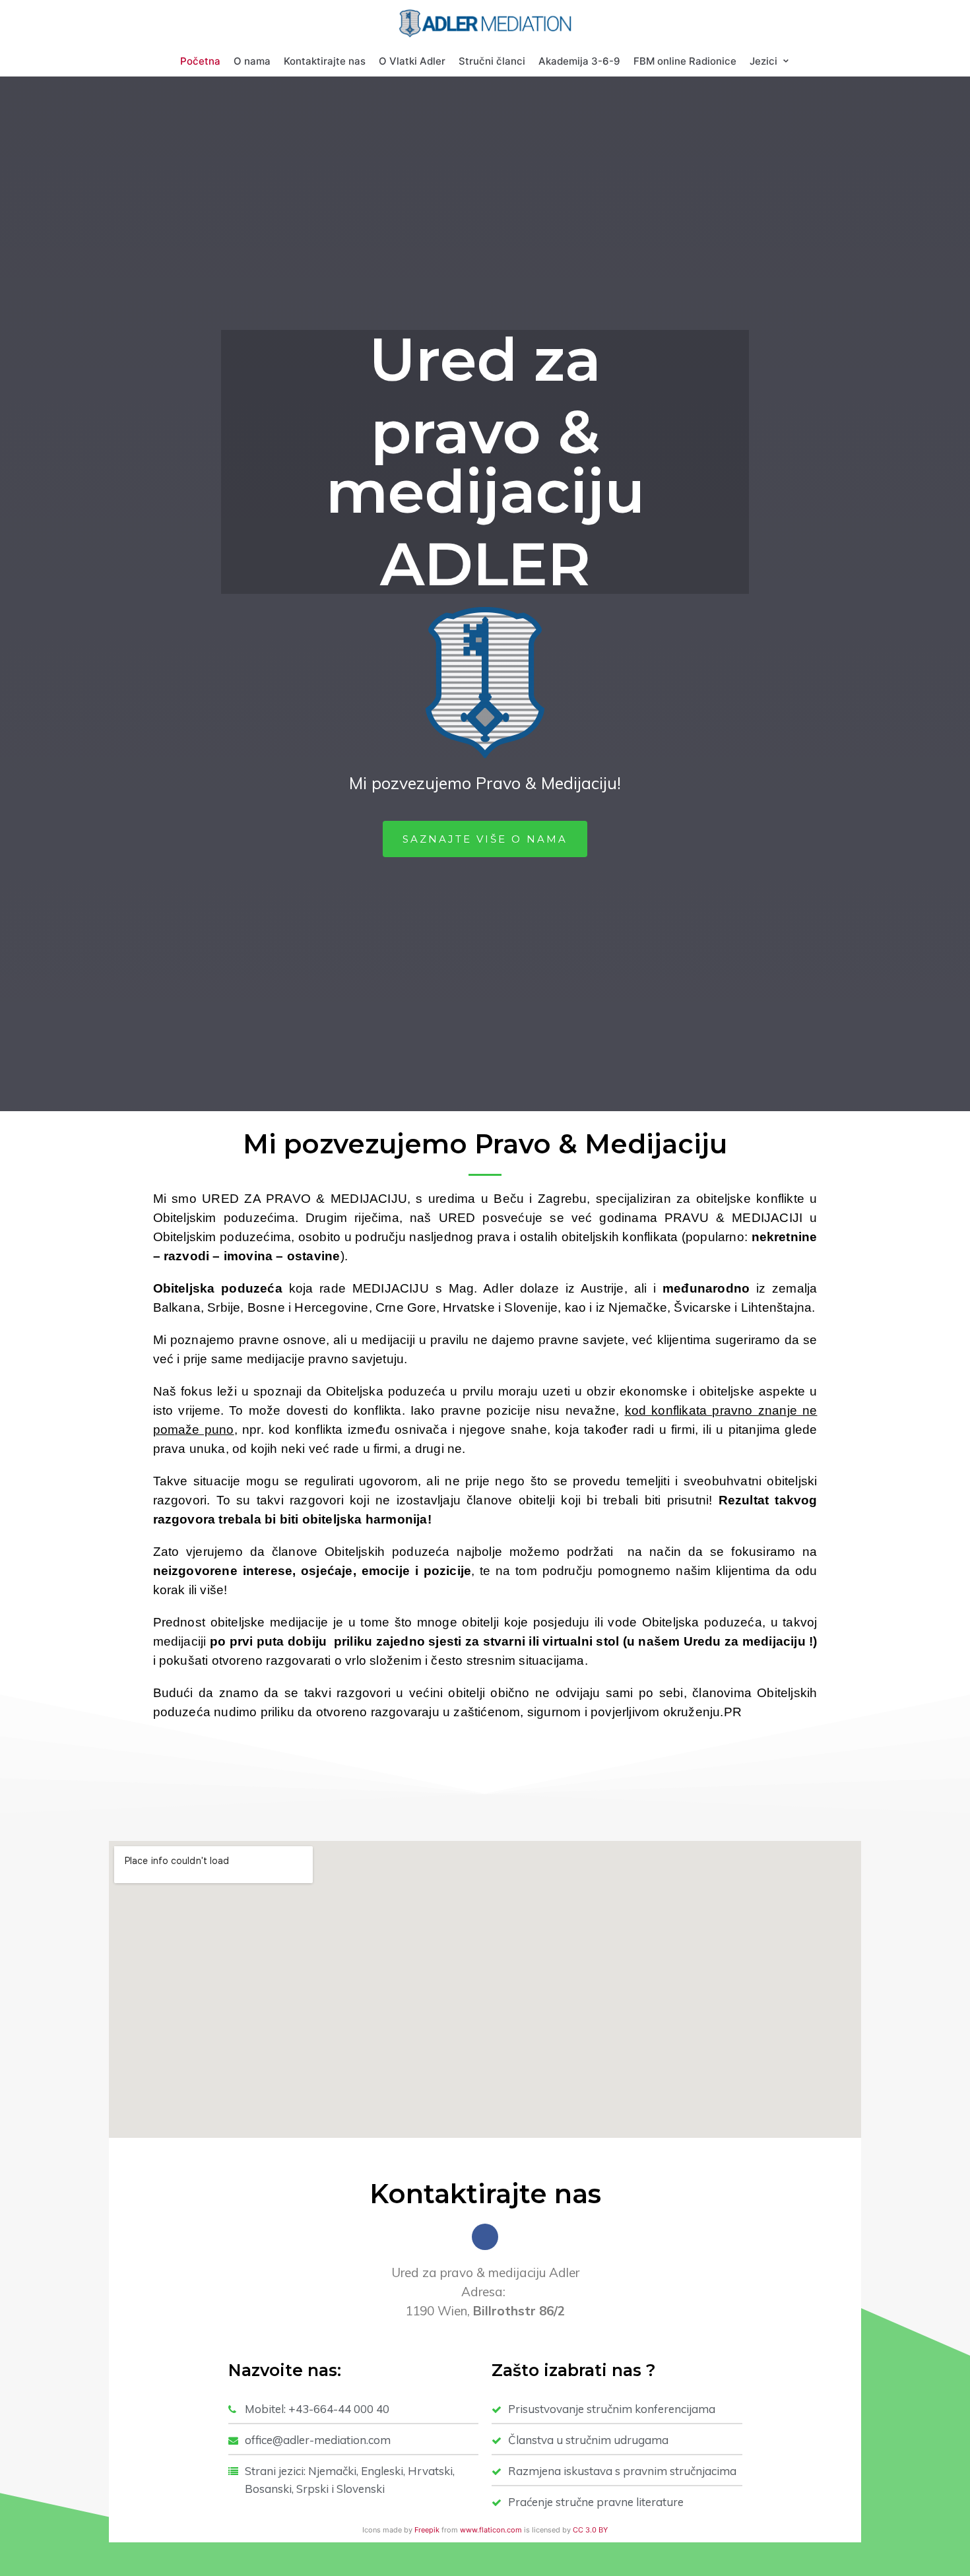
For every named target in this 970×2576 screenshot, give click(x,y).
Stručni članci (492, 61)
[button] (485, 839)
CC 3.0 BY (590, 2530)
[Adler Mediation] (485, 23)
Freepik (427, 2530)
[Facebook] (485, 2237)
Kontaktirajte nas (325, 61)
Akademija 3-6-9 (579, 61)
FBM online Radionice (685, 61)
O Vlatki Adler (412, 61)
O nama (252, 61)
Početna (200, 61)
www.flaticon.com (491, 2530)
